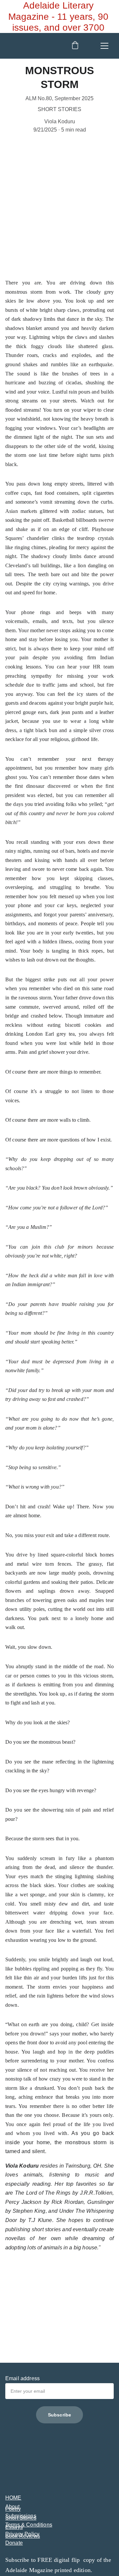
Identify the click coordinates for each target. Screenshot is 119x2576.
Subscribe (59, 2415)
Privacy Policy (22, 2534)
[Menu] (104, 46)
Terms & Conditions (29, 2525)
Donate (14, 2543)
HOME (13, 2498)
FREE (46, 2560)
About (12, 2507)
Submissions (21, 2516)
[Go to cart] (75, 46)
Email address (22, 2378)
